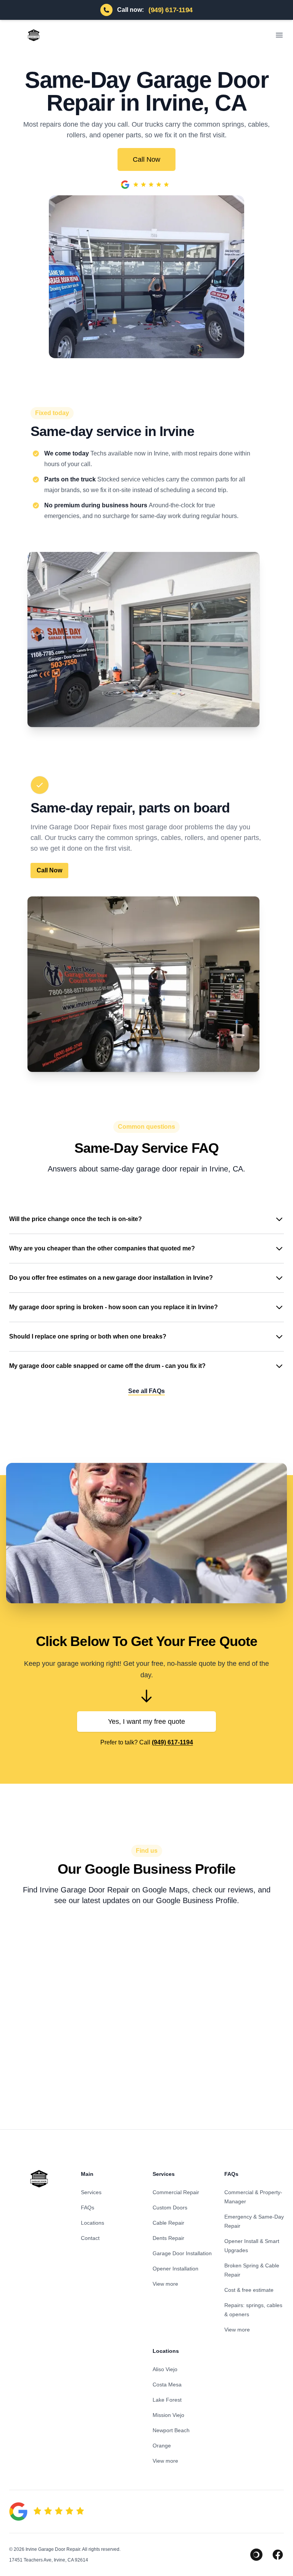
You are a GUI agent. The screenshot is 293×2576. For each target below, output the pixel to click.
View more (165, 2284)
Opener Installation (175, 2269)
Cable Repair (168, 2223)
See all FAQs (146, 1391)
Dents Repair (168, 2238)
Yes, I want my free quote (146, 1722)
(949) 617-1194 (172, 1742)
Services (91, 2192)
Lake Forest (167, 2400)
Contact (90, 2238)
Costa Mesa (167, 2385)
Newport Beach (171, 2430)
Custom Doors (170, 2208)
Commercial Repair (176, 2192)
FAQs (88, 2208)
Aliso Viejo (165, 2369)
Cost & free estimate (249, 2290)
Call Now (146, 159)
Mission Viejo (168, 2415)
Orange (162, 2446)
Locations (93, 2223)
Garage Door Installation (182, 2253)
